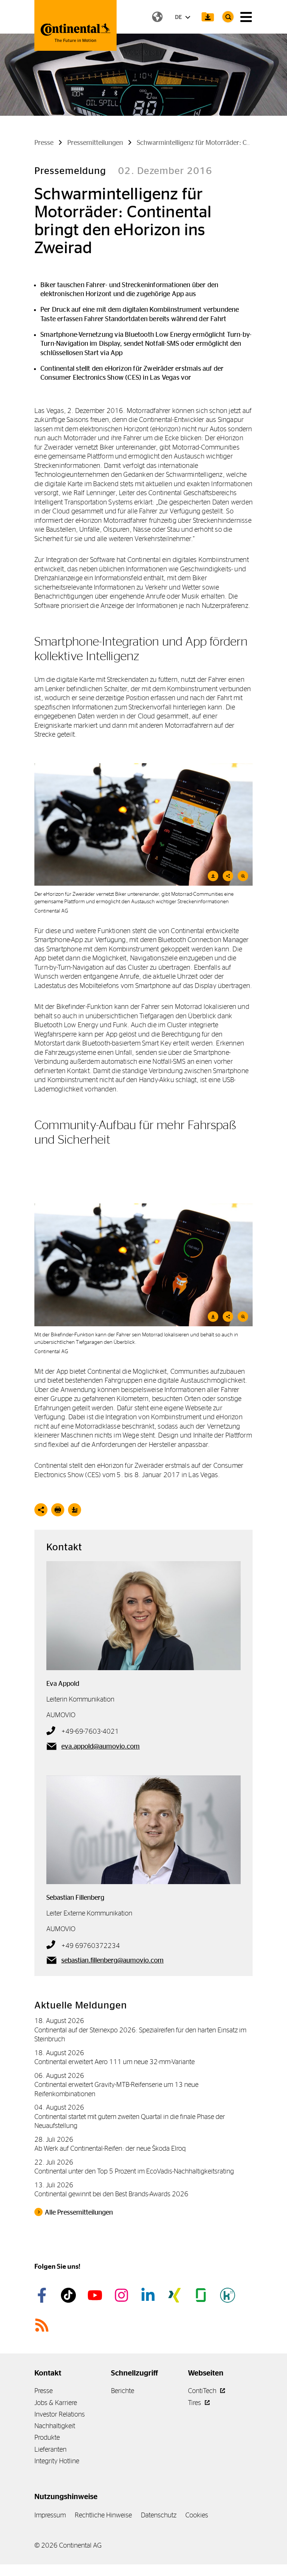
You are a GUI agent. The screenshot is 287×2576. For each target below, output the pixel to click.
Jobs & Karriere (56, 2403)
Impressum (50, 2515)
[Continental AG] (75, 25)
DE (179, 17)
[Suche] (228, 17)
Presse (44, 2391)
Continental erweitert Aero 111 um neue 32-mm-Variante (115, 2062)
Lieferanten (50, 2449)
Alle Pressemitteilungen (79, 2212)
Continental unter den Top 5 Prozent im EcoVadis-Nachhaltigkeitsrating (134, 2171)
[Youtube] (96, 2295)
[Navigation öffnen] (246, 17)
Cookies (197, 2515)
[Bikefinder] (143, 1265)
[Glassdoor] (202, 2295)
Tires (195, 2403)
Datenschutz (159, 2515)
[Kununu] (229, 2295)
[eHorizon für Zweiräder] (143, 825)
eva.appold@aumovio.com (101, 1746)
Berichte (123, 2391)
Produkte (47, 2437)
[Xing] (176, 2295)
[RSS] (43, 2325)
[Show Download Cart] (208, 17)
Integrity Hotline (57, 2461)
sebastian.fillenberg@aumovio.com (112, 1960)
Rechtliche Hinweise (103, 2515)
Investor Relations (60, 2414)
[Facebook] (43, 2295)
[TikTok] (70, 2295)
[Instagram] (123, 2295)
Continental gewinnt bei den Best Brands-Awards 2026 (111, 2194)
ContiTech (203, 2391)
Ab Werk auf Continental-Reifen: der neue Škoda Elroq (110, 2148)
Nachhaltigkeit (55, 2426)
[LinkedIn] (149, 2295)
